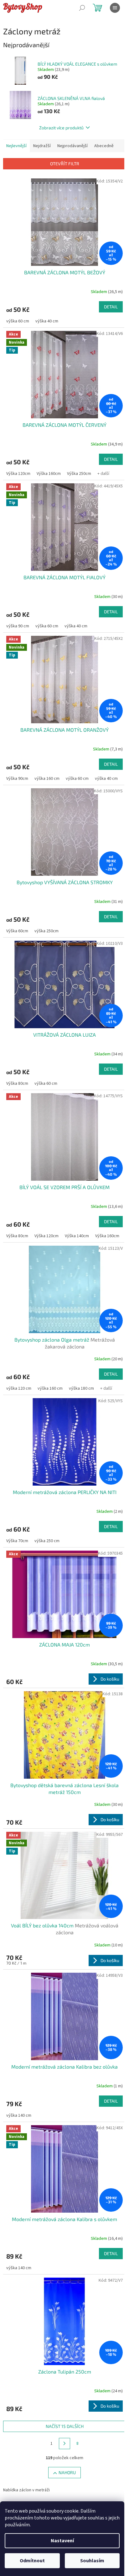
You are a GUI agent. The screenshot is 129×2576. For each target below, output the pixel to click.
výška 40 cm (47, 321)
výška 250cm (46, 931)
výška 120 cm (19, 1388)
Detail (111, 307)
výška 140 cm (19, 2115)
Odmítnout (32, 2561)
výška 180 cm (81, 1388)
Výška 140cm (77, 1236)
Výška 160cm (49, 474)
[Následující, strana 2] (64, 2444)
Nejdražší (42, 146)
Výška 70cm (17, 1541)
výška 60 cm (18, 321)
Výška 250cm (79, 474)
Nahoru (67, 2472)
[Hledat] (82, 8)
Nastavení (62, 2541)
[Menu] (115, 8)
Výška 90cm (17, 779)
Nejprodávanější (72, 146)
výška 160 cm (47, 779)
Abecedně (104, 146)
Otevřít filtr (65, 164)
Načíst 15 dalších (65, 2426)
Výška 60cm (17, 931)
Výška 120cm (18, 474)
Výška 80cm (17, 1084)
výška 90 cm (18, 626)
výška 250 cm (47, 1541)
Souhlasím (92, 2561)
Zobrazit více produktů (61, 128)
